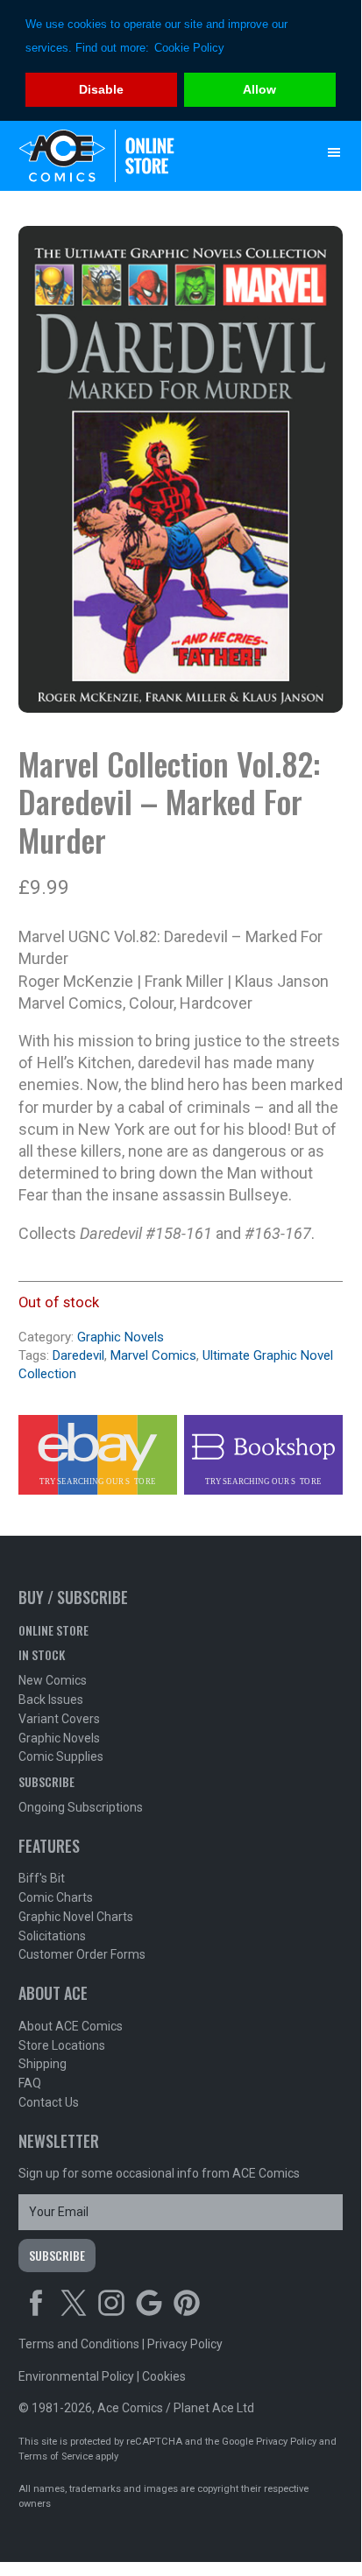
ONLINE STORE (53, 1630)
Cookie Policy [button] (189, 48)
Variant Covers (59, 1719)
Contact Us (49, 2102)
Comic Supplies (61, 1756)
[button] (334, 152)
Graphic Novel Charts (76, 1917)
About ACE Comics (71, 2026)
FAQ (30, 2083)
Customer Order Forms (82, 1954)
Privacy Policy (185, 2344)
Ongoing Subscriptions (81, 1807)
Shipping (43, 2064)
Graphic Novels (121, 1337)
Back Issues (51, 1700)
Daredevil (78, 1355)
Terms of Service (56, 2456)
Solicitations (52, 1936)
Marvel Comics (153, 1355)
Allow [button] (259, 89)
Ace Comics (146, 156)
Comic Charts (56, 1897)
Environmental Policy (76, 2376)
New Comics (53, 1680)
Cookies (164, 2376)
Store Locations (62, 2045)
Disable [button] (101, 89)
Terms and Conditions (79, 2344)
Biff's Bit (42, 1878)
